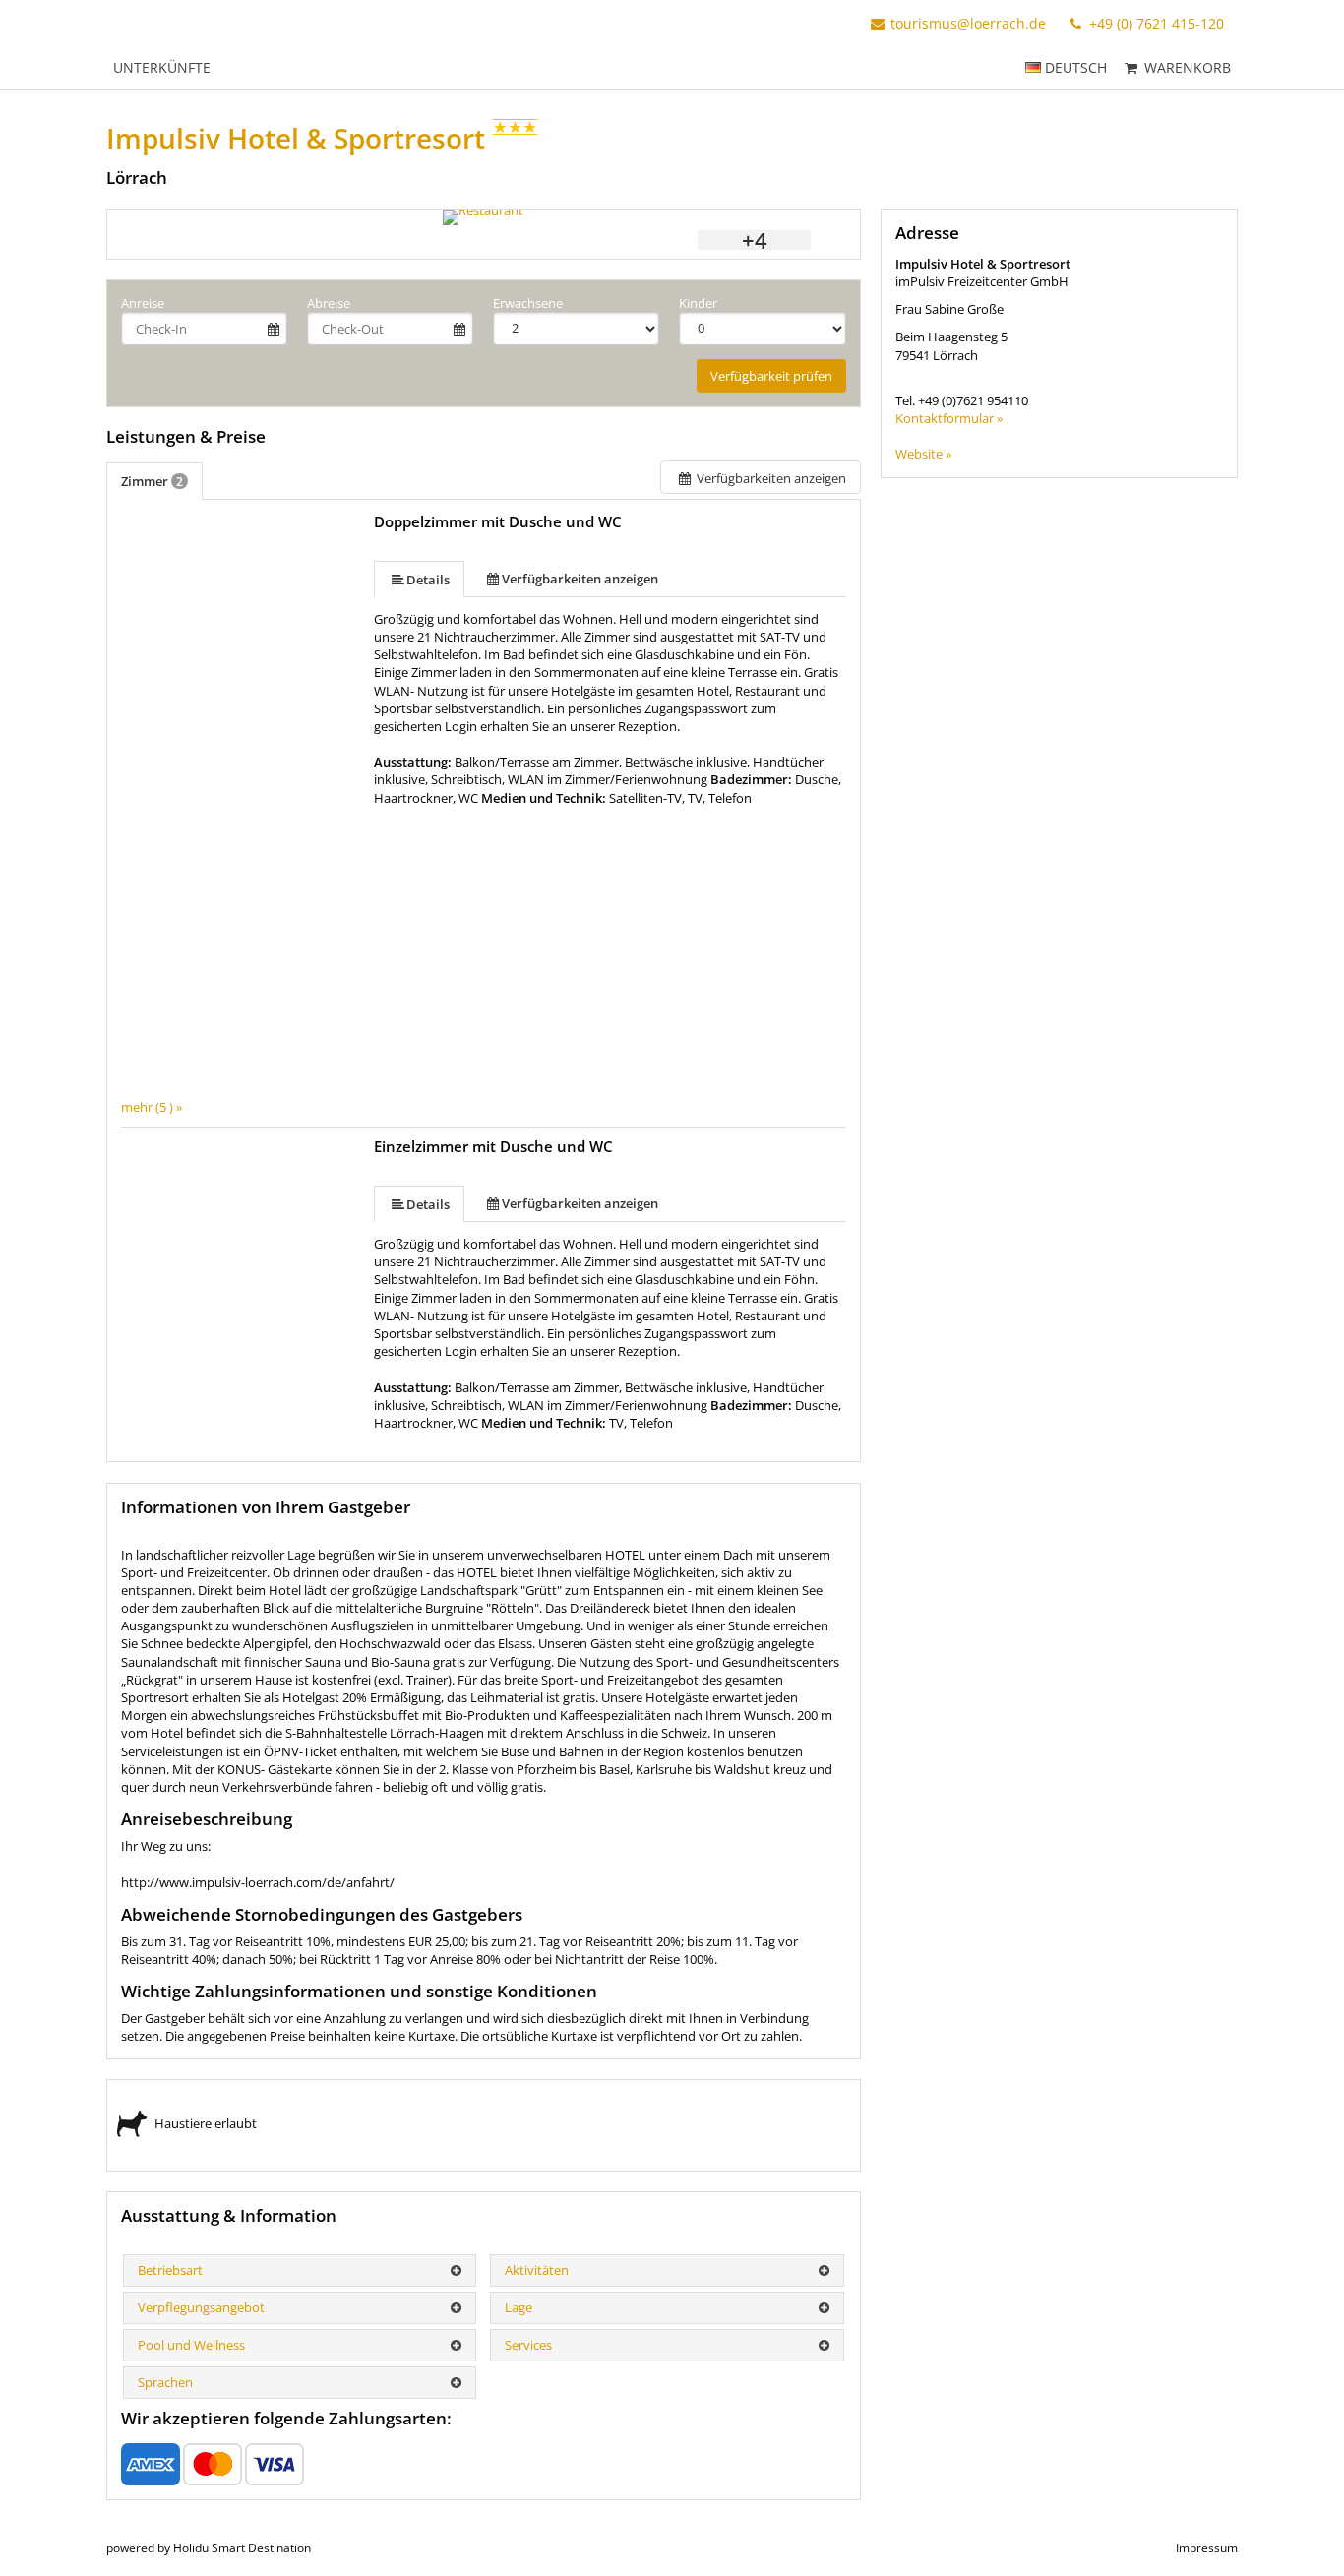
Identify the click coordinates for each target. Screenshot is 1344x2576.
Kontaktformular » (949, 418)
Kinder (698, 303)
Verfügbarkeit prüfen (771, 376)
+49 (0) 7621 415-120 (1155, 23)
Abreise (329, 303)
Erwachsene (528, 303)
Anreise (143, 303)
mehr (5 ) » (152, 1107)
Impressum (1207, 2548)
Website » (923, 454)
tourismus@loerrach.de (968, 23)
